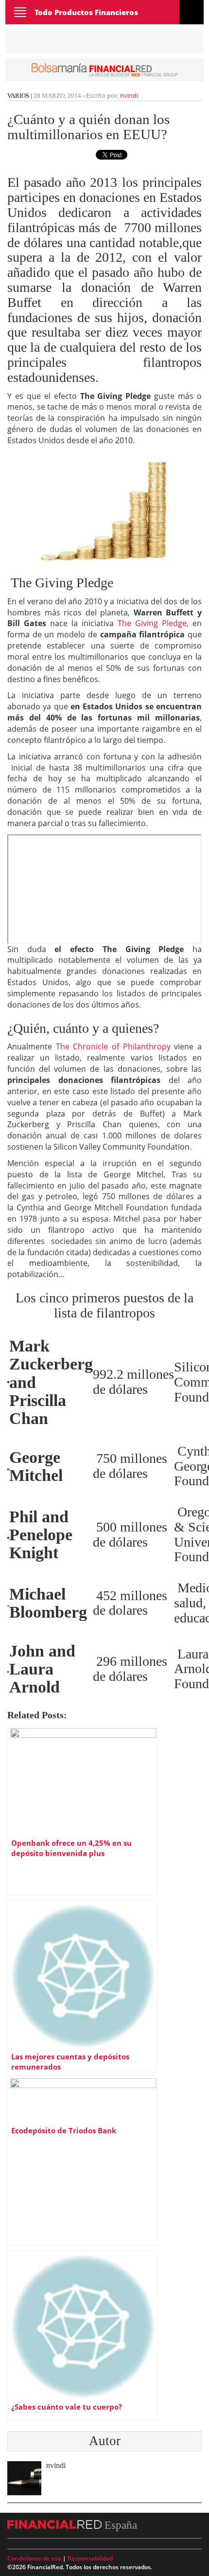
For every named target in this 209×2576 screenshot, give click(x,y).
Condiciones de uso (34, 2558)
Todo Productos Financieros (86, 12)
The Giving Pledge (152, 623)
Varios (18, 96)
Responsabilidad (90, 2558)
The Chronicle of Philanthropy (113, 1046)
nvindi (129, 95)
